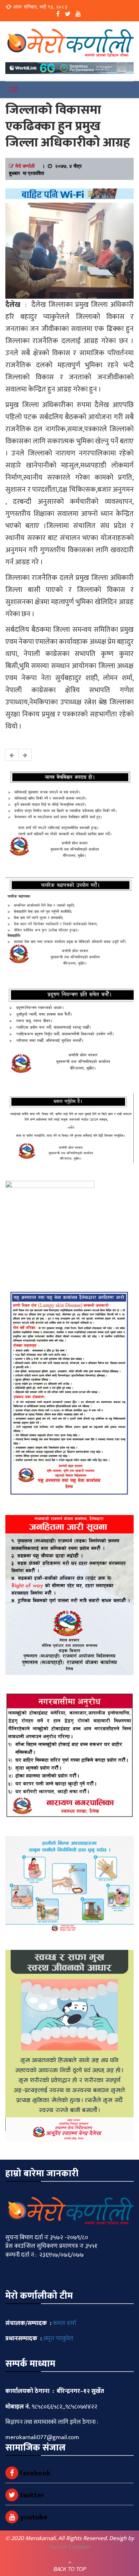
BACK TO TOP (70, 2569)
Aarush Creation (69, 2547)
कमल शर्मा (64, 2323)
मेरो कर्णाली (25, 166)
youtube (33, 2517)
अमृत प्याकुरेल (58, 2338)
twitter (31, 2495)
